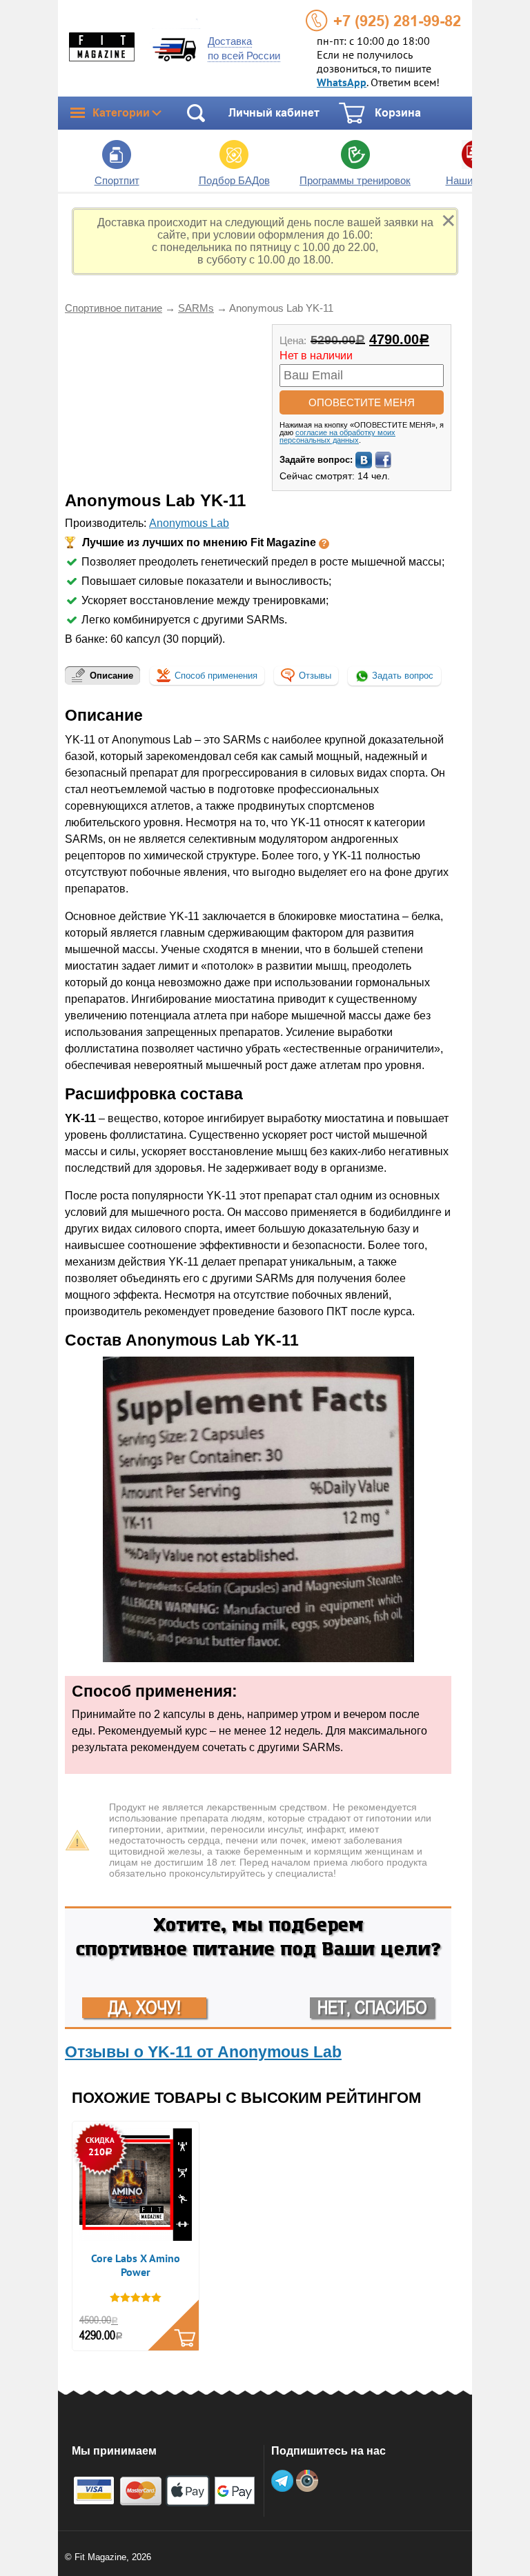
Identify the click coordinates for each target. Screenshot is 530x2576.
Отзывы (315, 676)
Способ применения (216, 676)
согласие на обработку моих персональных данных (337, 436)
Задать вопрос (401, 676)
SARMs (196, 308)
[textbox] (258, 591)
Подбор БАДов (234, 180)
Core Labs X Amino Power (136, 2266)
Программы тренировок (355, 180)
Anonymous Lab (189, 523)
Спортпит (117, 180)
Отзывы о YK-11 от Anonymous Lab (203, 2052)
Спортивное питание (114, 308)
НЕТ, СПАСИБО (372, 2008)
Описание (111, 676)
